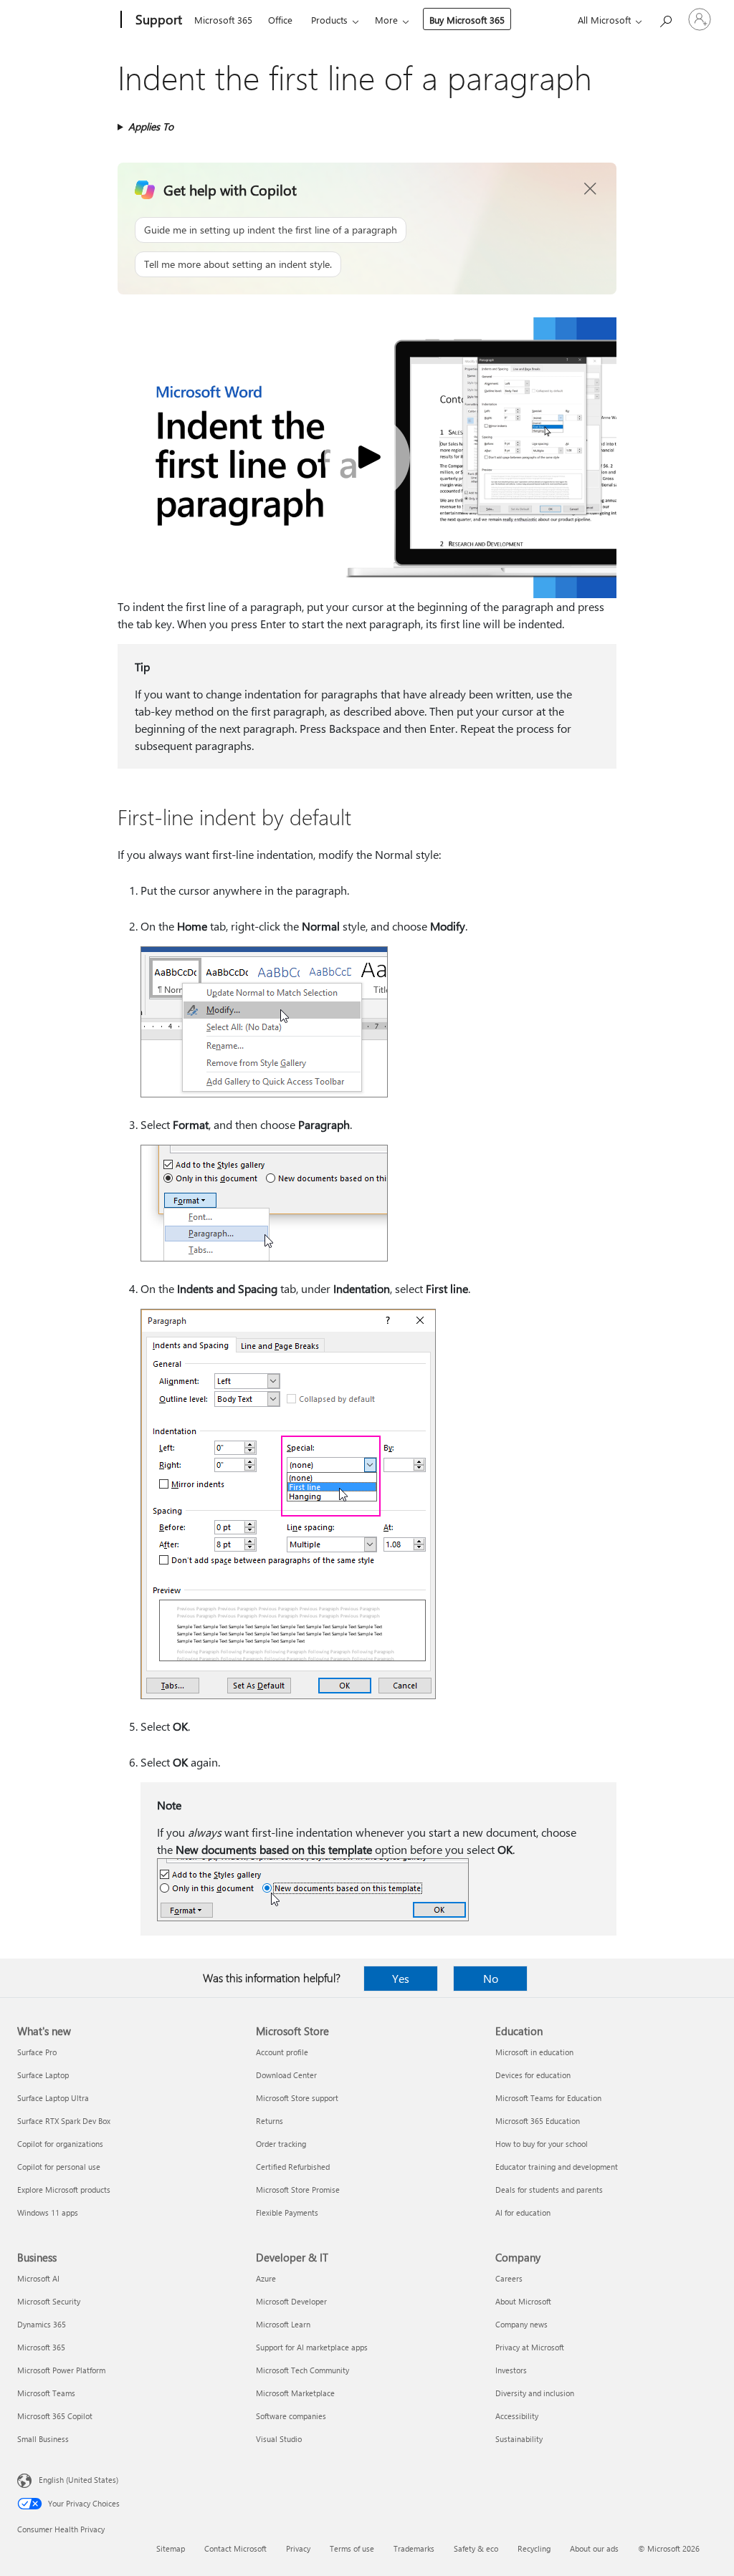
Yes (401, 1978)
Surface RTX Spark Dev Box (64, 2121)
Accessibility (517, 2416)
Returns (270, 2121)
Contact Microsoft (235, 2548)
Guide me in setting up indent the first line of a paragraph (271, 230)
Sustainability (519, 2439)
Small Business (43, 2439)
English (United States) (78, 2480)
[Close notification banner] (591, 189)
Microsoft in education (534, 2052)
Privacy (298, 2548)
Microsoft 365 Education (538, 2121)
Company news (521, 2324)
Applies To (151, 126)
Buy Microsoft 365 (467, 20)
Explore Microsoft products (64, 2190)
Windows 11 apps (48, 2212)
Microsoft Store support (297, 2098)
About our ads (594, 2548)
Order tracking (281, 2144)
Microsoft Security (49, 2301)
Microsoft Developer (291, 2301)
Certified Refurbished (293, 2167)
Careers (509, 2278)
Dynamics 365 (42, 2324)
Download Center (286, 2075)
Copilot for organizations (60, 2144)
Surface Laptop (43, 2075)
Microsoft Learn (283, 2324)
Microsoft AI (38, 2278)
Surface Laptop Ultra (53, 2098)
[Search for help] (665, 18)
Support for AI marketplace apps (312, 2347)
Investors (511, 2370)
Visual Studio (279, 2439)
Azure (266, 2278)
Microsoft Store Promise (298, 2190)
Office (280, 20)
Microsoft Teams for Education (548, 2098)
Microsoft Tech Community (302, 2370)
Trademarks (414, 2548)
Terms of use (352, 2548)
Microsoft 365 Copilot (55, 2416)
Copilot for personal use (59, 2167)
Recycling (534, 2548)
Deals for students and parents (549, 2190)
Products (329, 20)
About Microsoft (523, 2301)
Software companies (291, 2416)
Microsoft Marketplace (295, 2393)
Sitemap (171, 2548)
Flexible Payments (287, 2212)
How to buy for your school (542, 2144)
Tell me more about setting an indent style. (238, 264)
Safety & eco (476, 2548)
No (491, 1978)
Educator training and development (557, 2167)
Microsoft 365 (223, 20)
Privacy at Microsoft (530, 2347)
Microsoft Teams (46, 2393)
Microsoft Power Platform (61, 2370)
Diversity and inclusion (535, 2393)
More (386, 20)
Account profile (282, 2052)
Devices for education (533, 2075)
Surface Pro (37, 2052)
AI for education (523, 2212)
